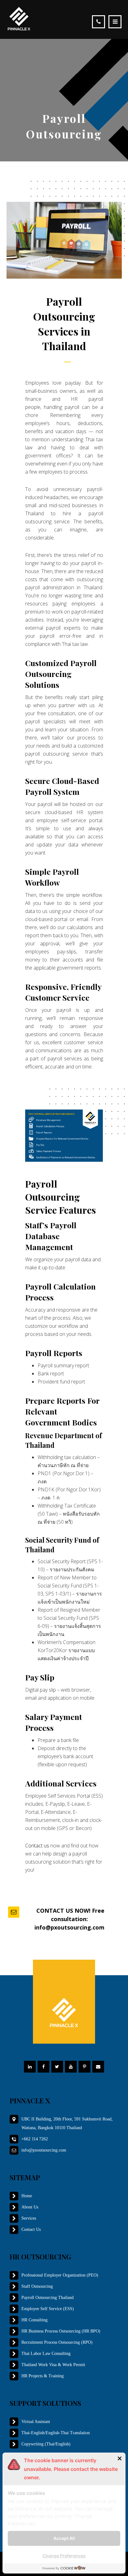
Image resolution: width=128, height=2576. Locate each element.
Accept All (64, 2538)
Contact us (37, 1846)
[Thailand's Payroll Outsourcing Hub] (19, 19)
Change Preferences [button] (64, 2556)
